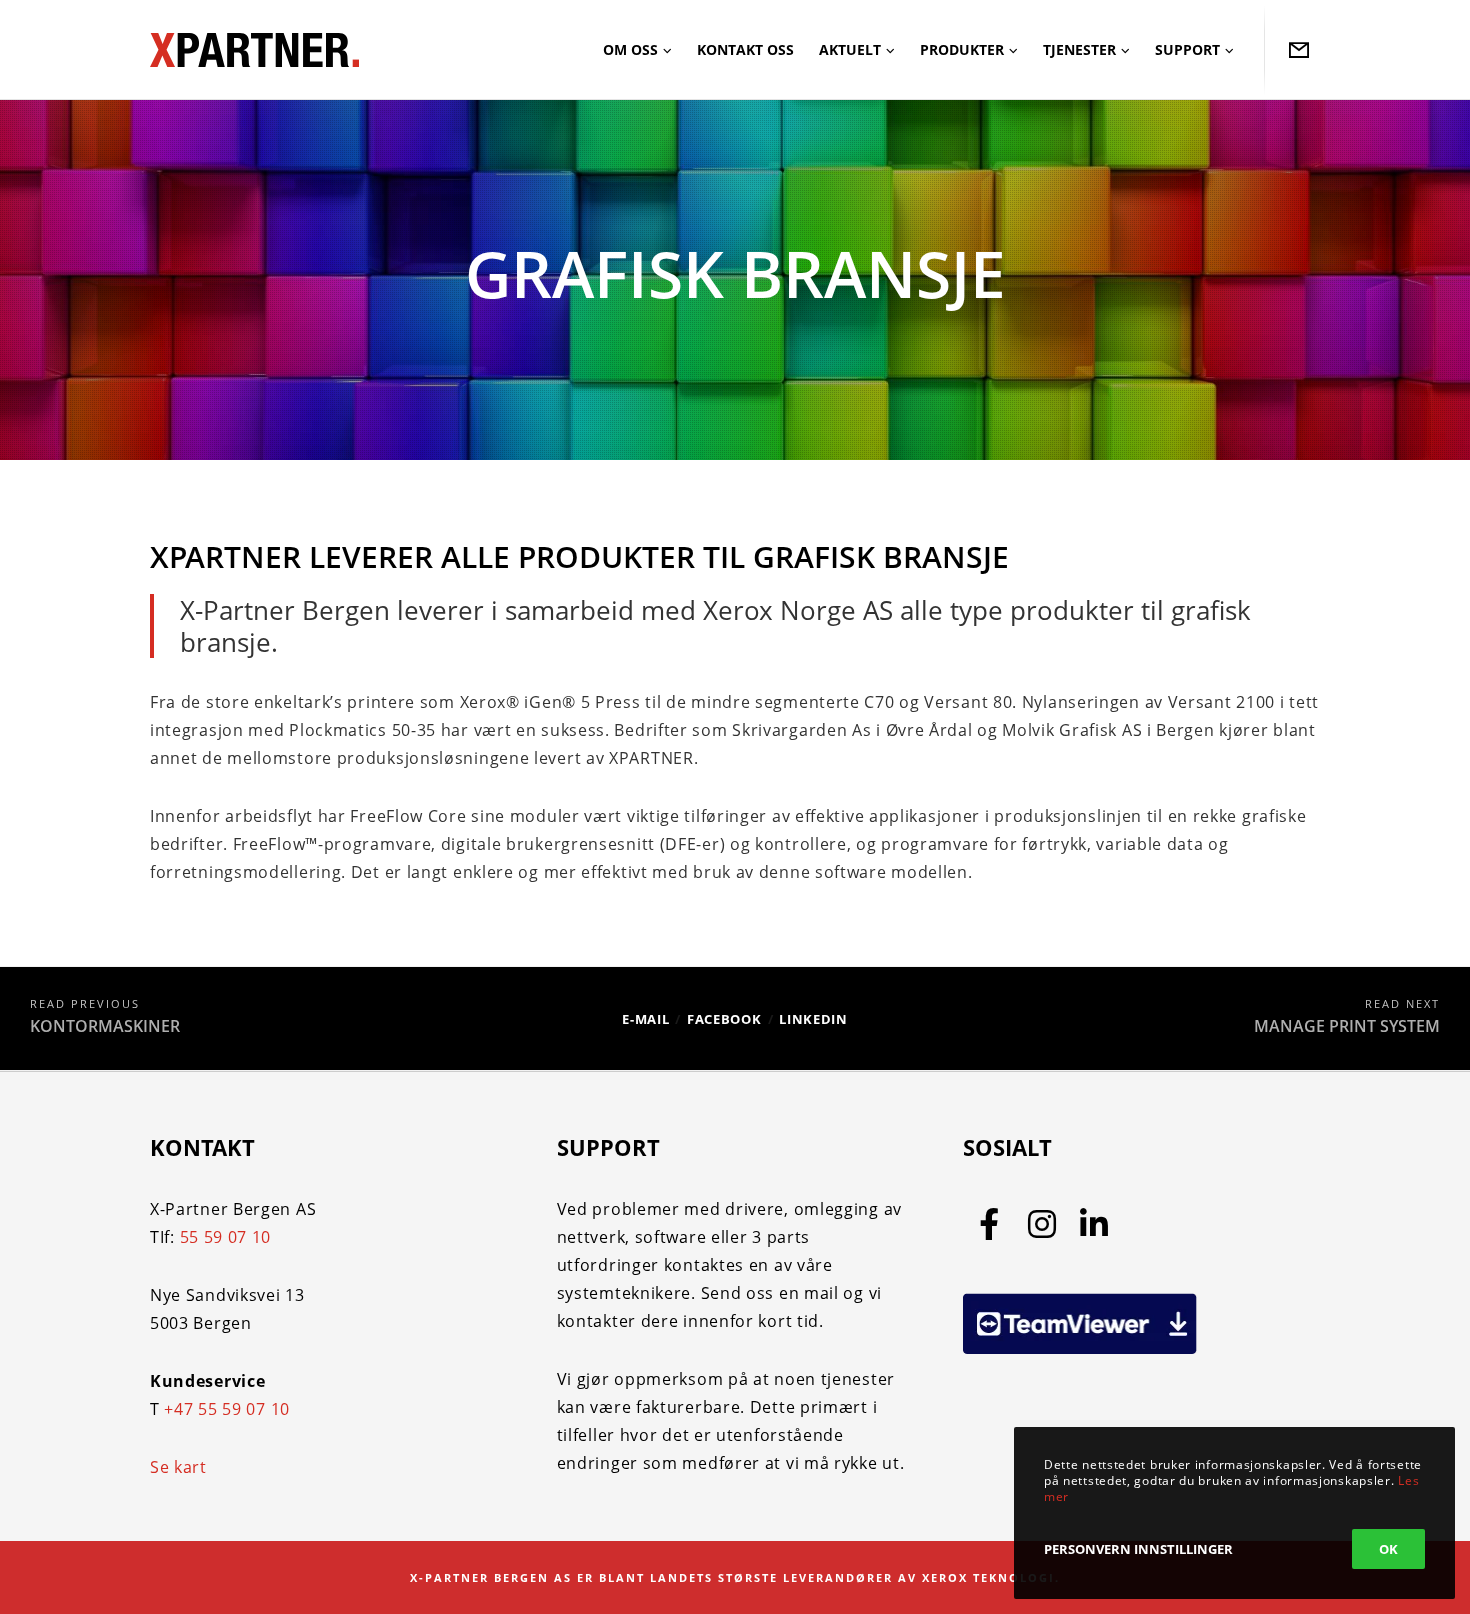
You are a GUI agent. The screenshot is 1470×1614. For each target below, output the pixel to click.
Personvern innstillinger (1138, 1549)
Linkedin (813, 1019)
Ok (1388, 1549)
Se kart (178, 1467)
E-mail (645, 1019)
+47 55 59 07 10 (227, 1409)
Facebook (724, 1019)
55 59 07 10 (226, 1237)
